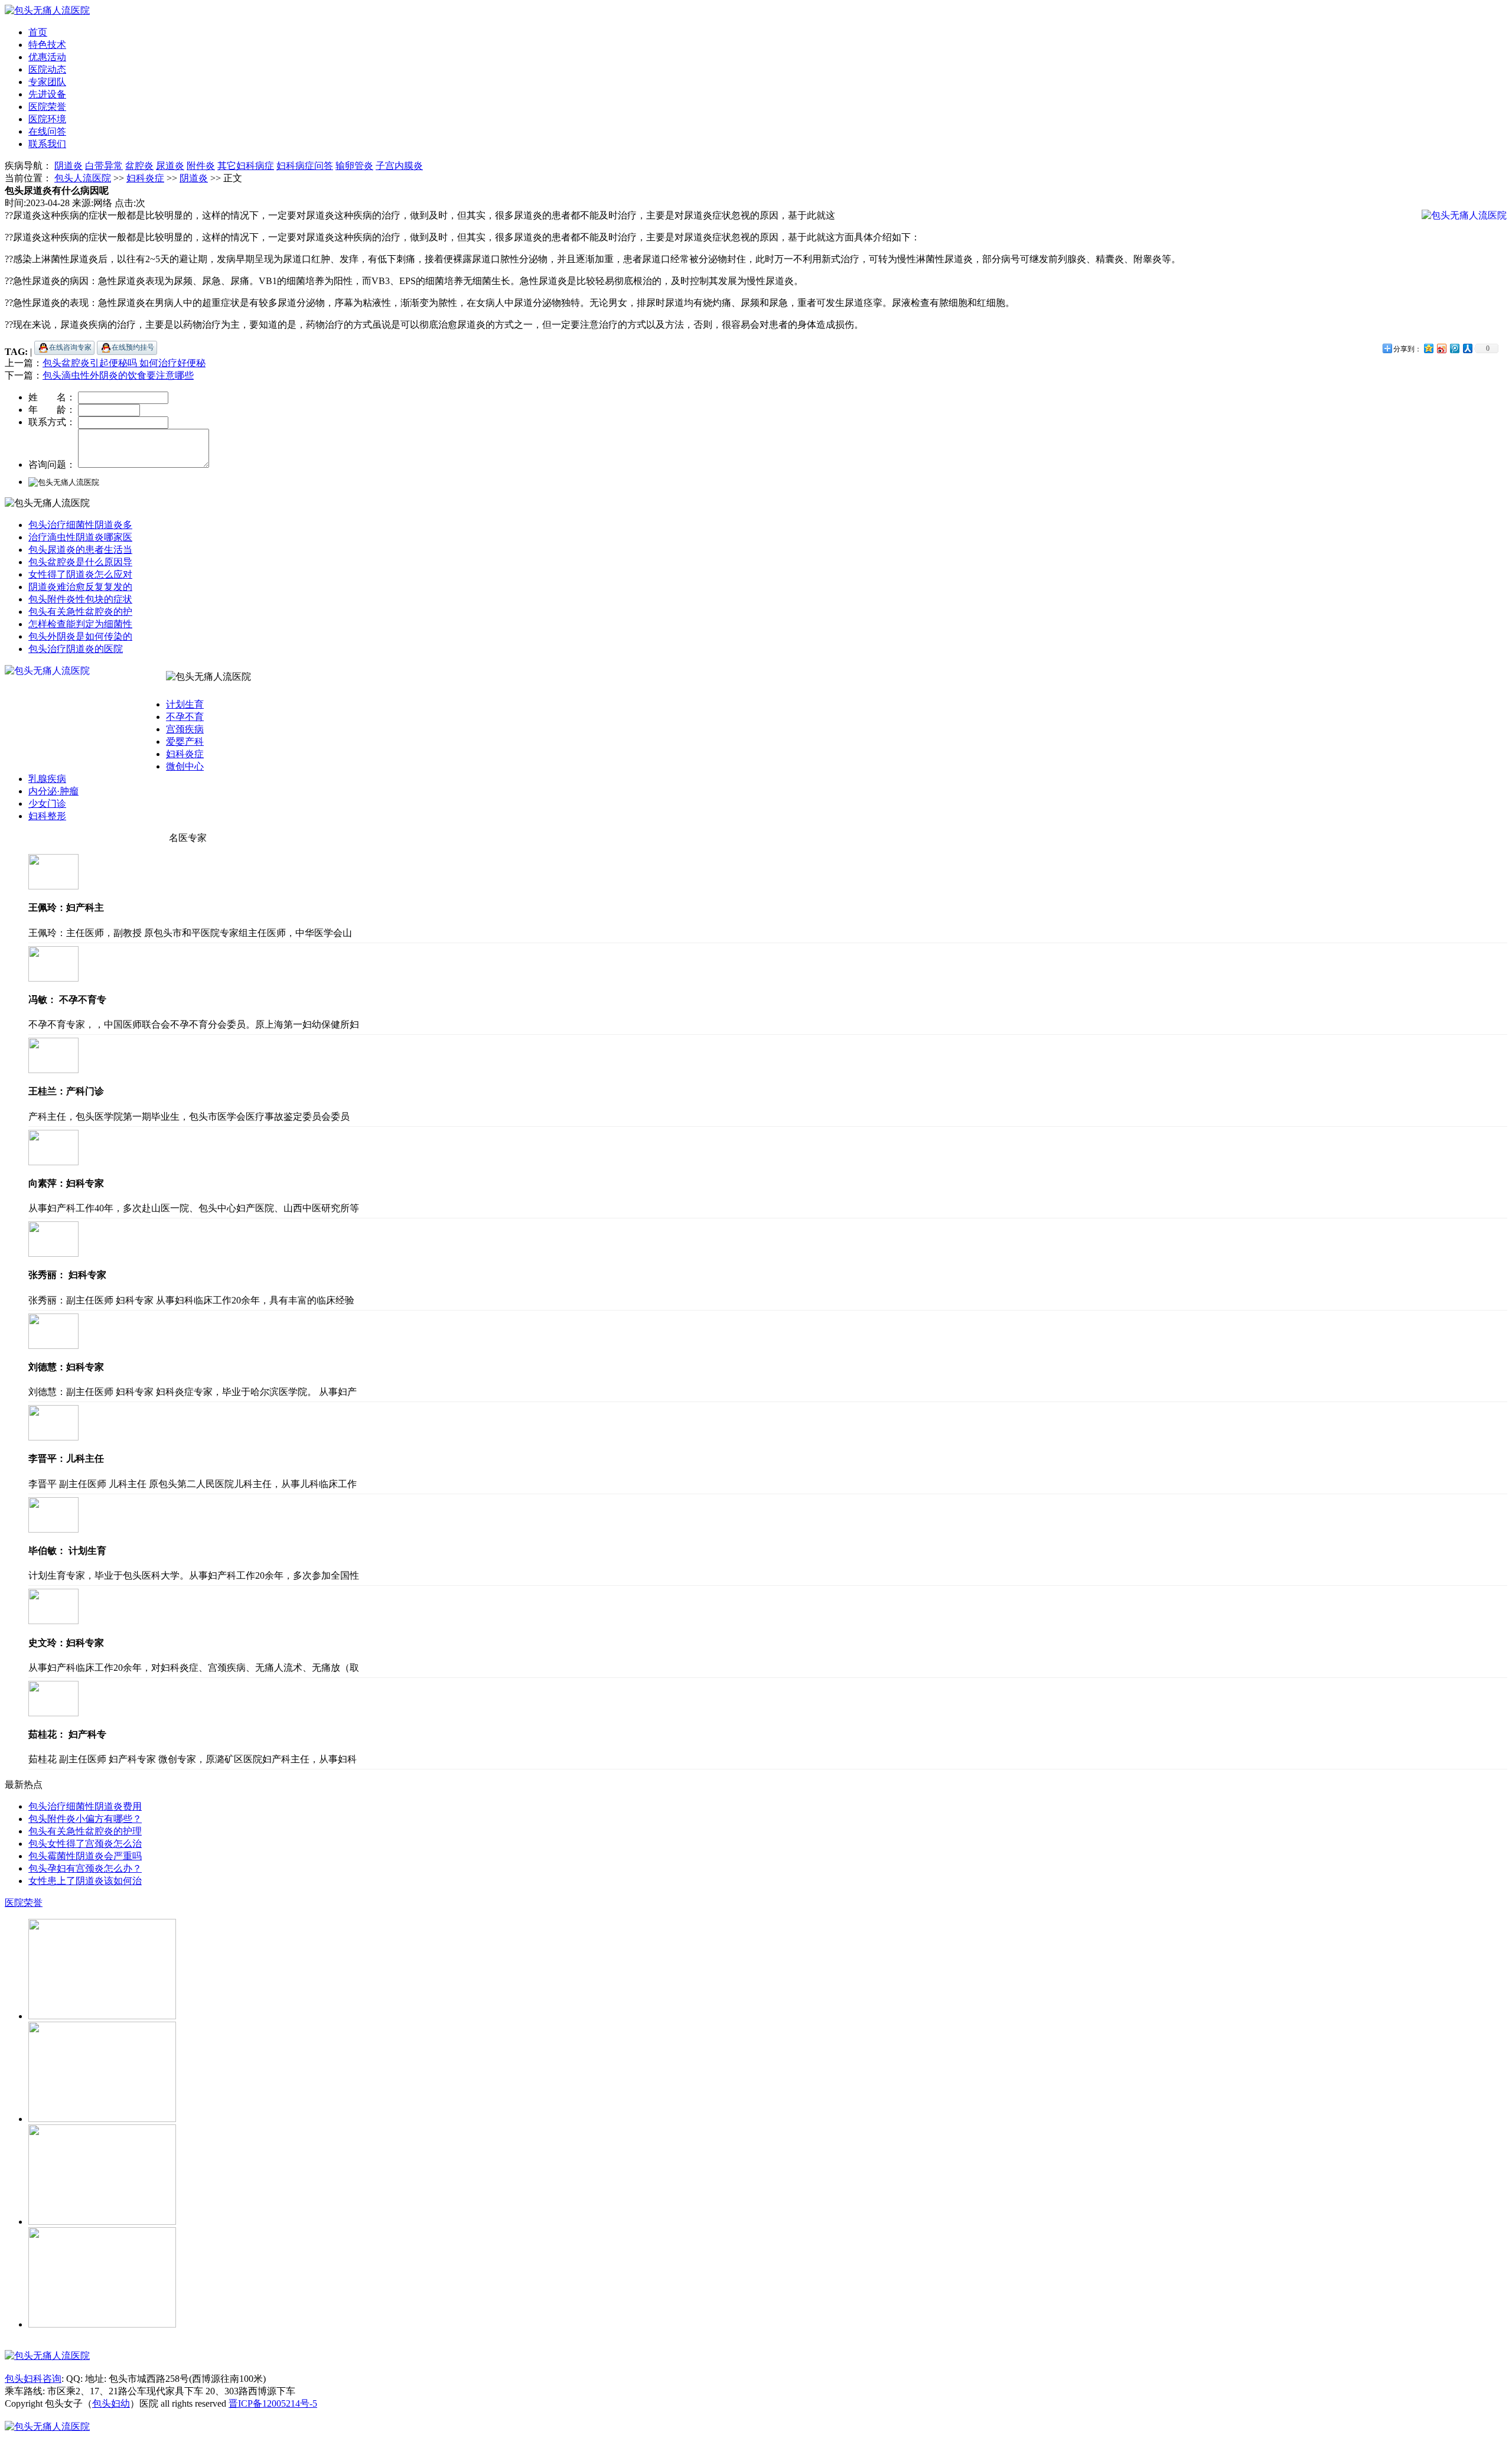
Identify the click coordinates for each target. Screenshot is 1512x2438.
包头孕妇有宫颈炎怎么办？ (85, 1868)
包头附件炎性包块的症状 (80, 599)
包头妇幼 (111, 2403)
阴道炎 (194, 178)
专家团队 (47, 82)
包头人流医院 (83, 178)
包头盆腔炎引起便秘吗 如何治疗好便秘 (124, 363)
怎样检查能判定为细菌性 (80, 624)
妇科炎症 (145, 178)
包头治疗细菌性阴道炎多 (80, 525)
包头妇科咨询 (33, 2379)
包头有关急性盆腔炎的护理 (85, 1831)
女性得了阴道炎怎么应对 (80, 574)
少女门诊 (47, 804)
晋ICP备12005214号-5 (273, 2403)
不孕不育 (185, 717)
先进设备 (47, 94)
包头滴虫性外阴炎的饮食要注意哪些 (118, 375)
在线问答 (47, 131)
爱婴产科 (185, 741)
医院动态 (47, 69)
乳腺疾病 (47, 779)
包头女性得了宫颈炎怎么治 (85, 1844)
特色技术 (47, 45)
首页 (38, 32)
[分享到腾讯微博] (1454, 348)
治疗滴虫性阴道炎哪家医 (80, 537)
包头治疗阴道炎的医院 (76, 649)
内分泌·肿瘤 (53, 791)
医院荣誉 (47, 107)
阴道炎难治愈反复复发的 (80, 587)
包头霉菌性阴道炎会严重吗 (85, 1856)
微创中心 (185, 766)
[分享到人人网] (1467, 348)
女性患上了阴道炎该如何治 (85, 1881)
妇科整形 (47, 816)
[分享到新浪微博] (1441, 348)
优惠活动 (47, 57)
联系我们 (47, 144)
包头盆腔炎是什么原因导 (80, 562)
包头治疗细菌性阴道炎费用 (85, 1806)
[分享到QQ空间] (1428, 348)
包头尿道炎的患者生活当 (80, 550)
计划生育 (185, 704)
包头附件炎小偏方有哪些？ (85, 1819)
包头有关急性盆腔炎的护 (80, 612)
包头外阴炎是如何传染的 (80, 636)
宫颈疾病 (185, 729)
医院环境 (47, 119)
